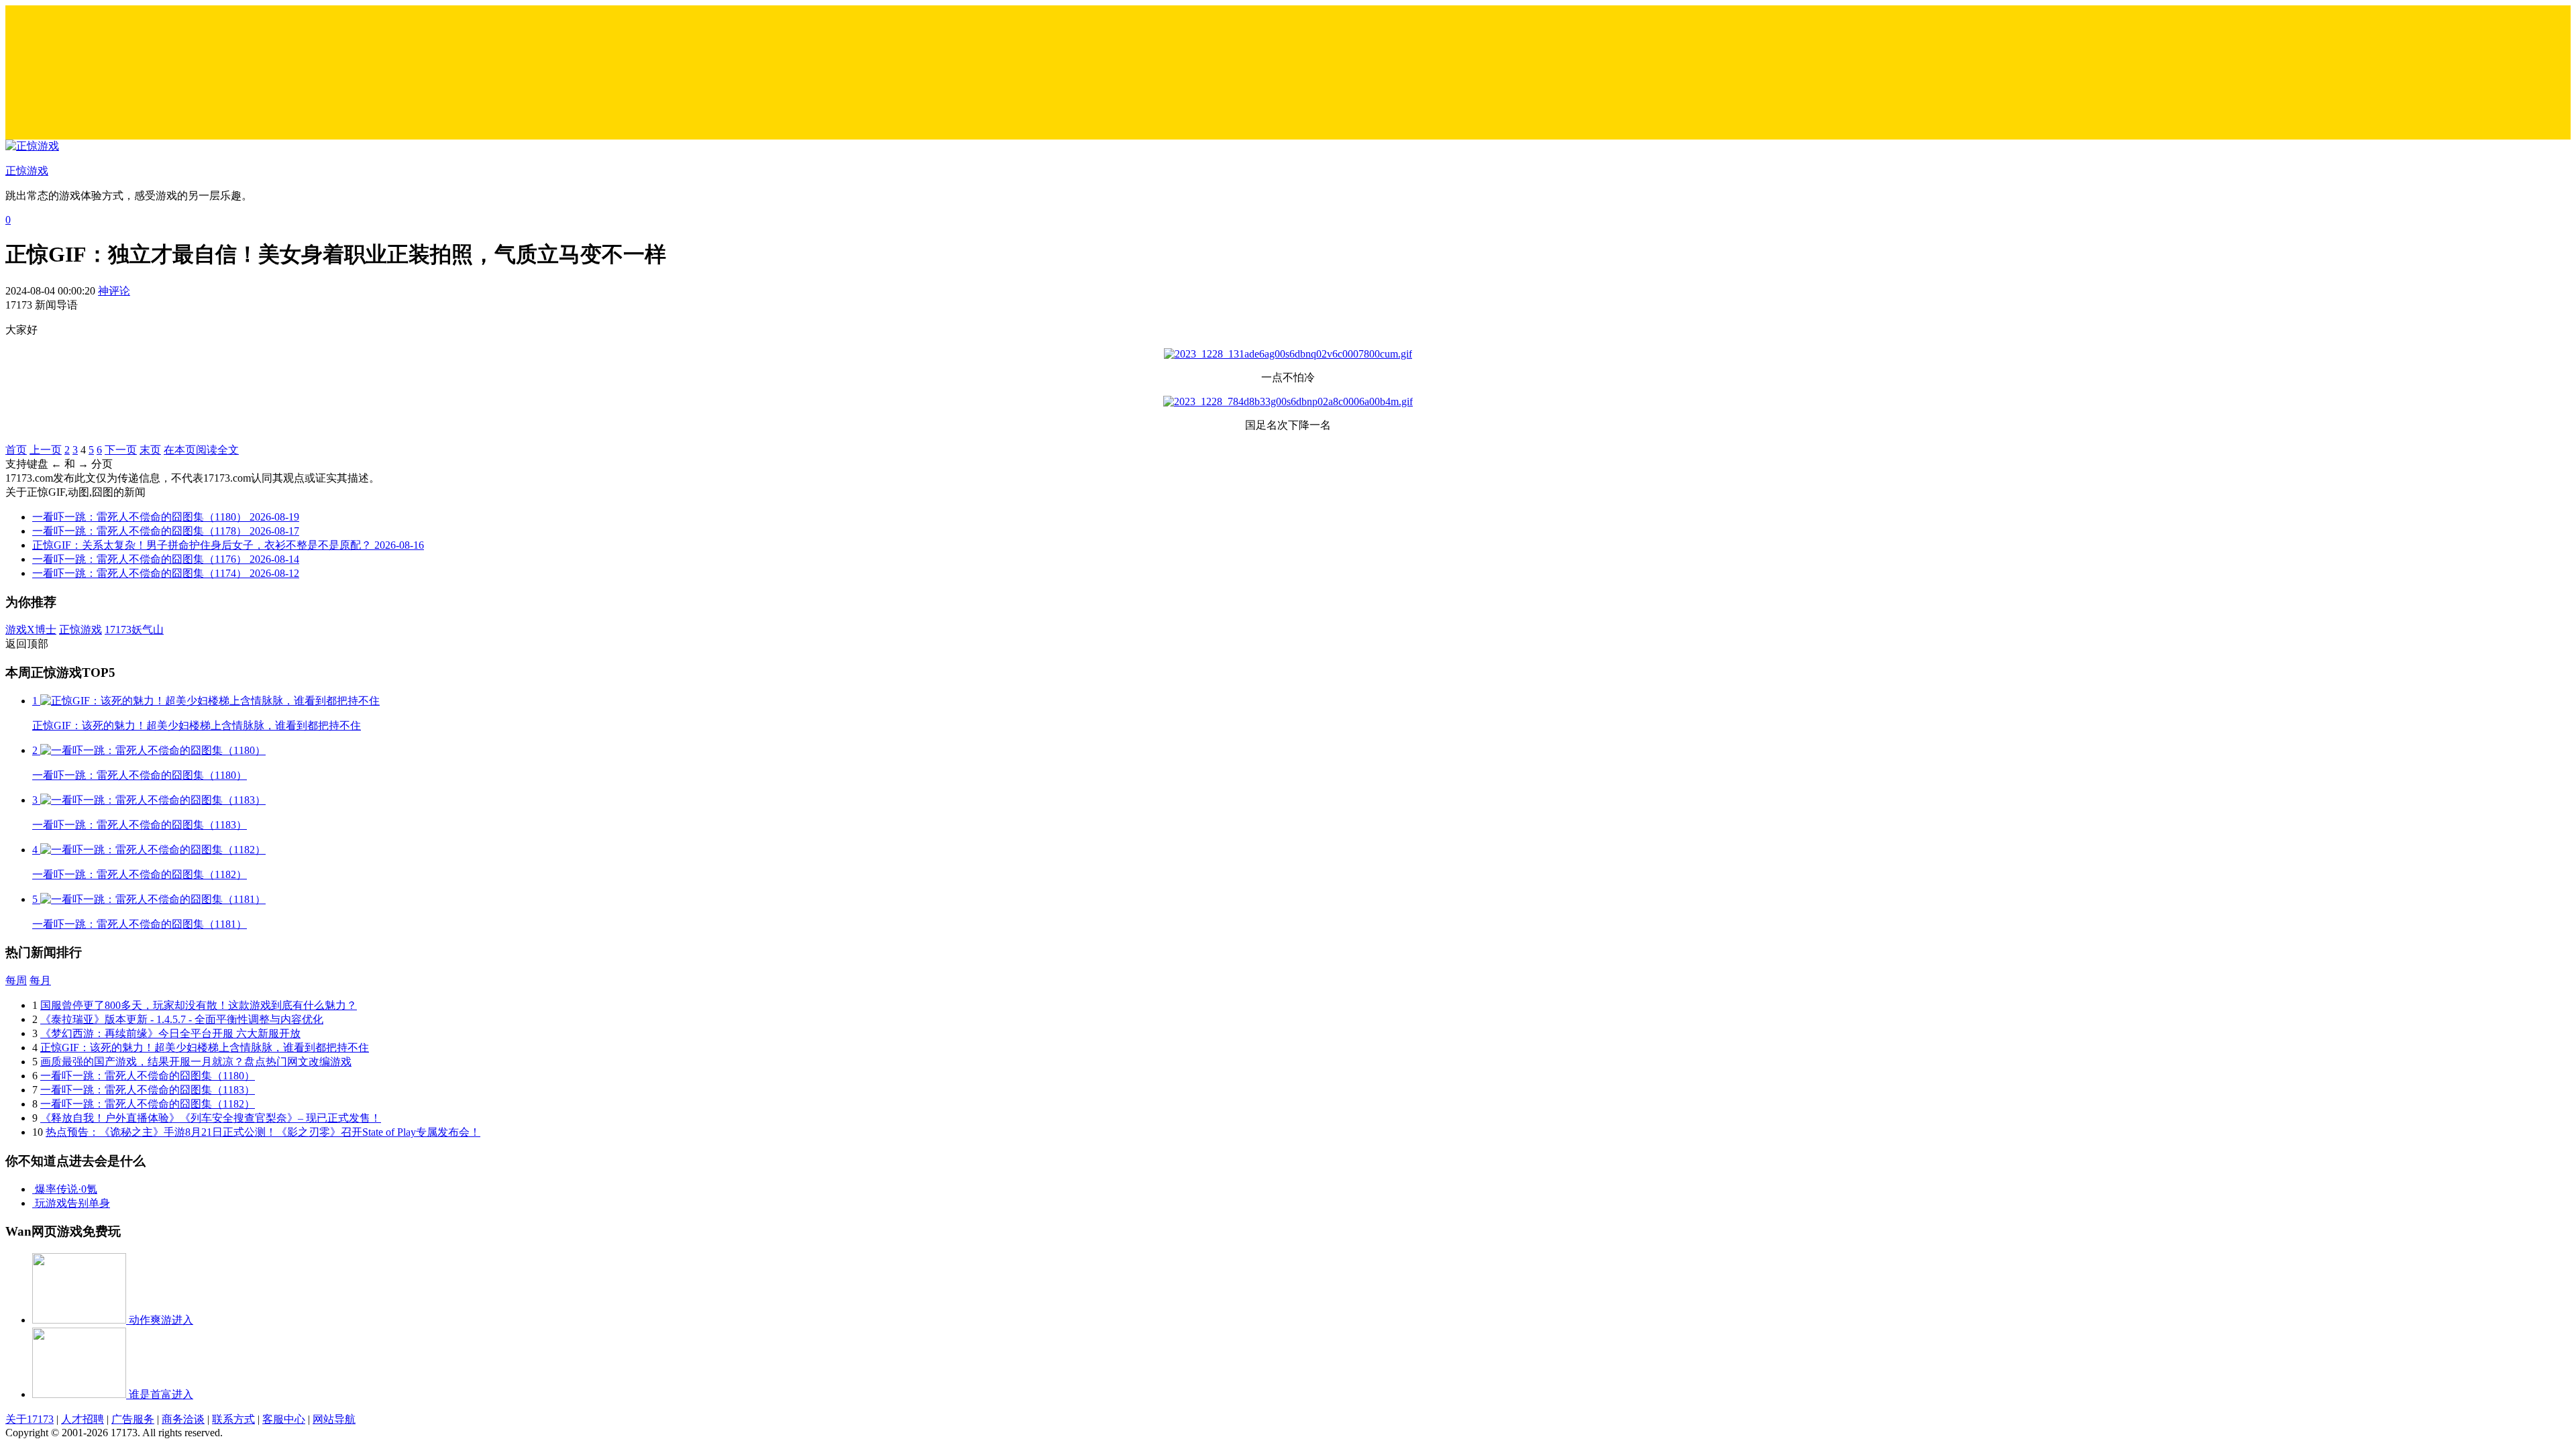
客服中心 (284, 1419)
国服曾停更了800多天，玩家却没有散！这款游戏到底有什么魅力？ (199, 1005)
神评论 (114, 291)
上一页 (46, 450)
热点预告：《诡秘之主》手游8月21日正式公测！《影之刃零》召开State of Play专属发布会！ (263, 1132)
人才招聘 (83, 1419)
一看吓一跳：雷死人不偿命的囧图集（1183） (148, 1090)
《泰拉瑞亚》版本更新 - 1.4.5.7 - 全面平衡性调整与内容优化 (182, 1019)
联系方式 (233, 1419)
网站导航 (334, 1419)
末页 (150, 450)
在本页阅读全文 (201, 450)
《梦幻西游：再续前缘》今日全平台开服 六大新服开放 (170, 1033)
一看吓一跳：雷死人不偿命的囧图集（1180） (148, 1076)
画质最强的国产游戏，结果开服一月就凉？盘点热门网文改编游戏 (196, 1062)
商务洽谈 (183, 1419)
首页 (16, 450)
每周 (16, 980)
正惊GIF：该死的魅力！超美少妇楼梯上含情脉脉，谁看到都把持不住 (205, 1048)
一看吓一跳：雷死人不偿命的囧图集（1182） (148, 1104)
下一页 (121, 450)
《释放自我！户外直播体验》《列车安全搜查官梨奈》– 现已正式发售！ (211, 1118)
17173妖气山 (134, 630)
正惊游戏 (80, 630)
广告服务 (133, 1419)
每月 (40, 980)
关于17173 (30, 1419)
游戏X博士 (31, 630)
